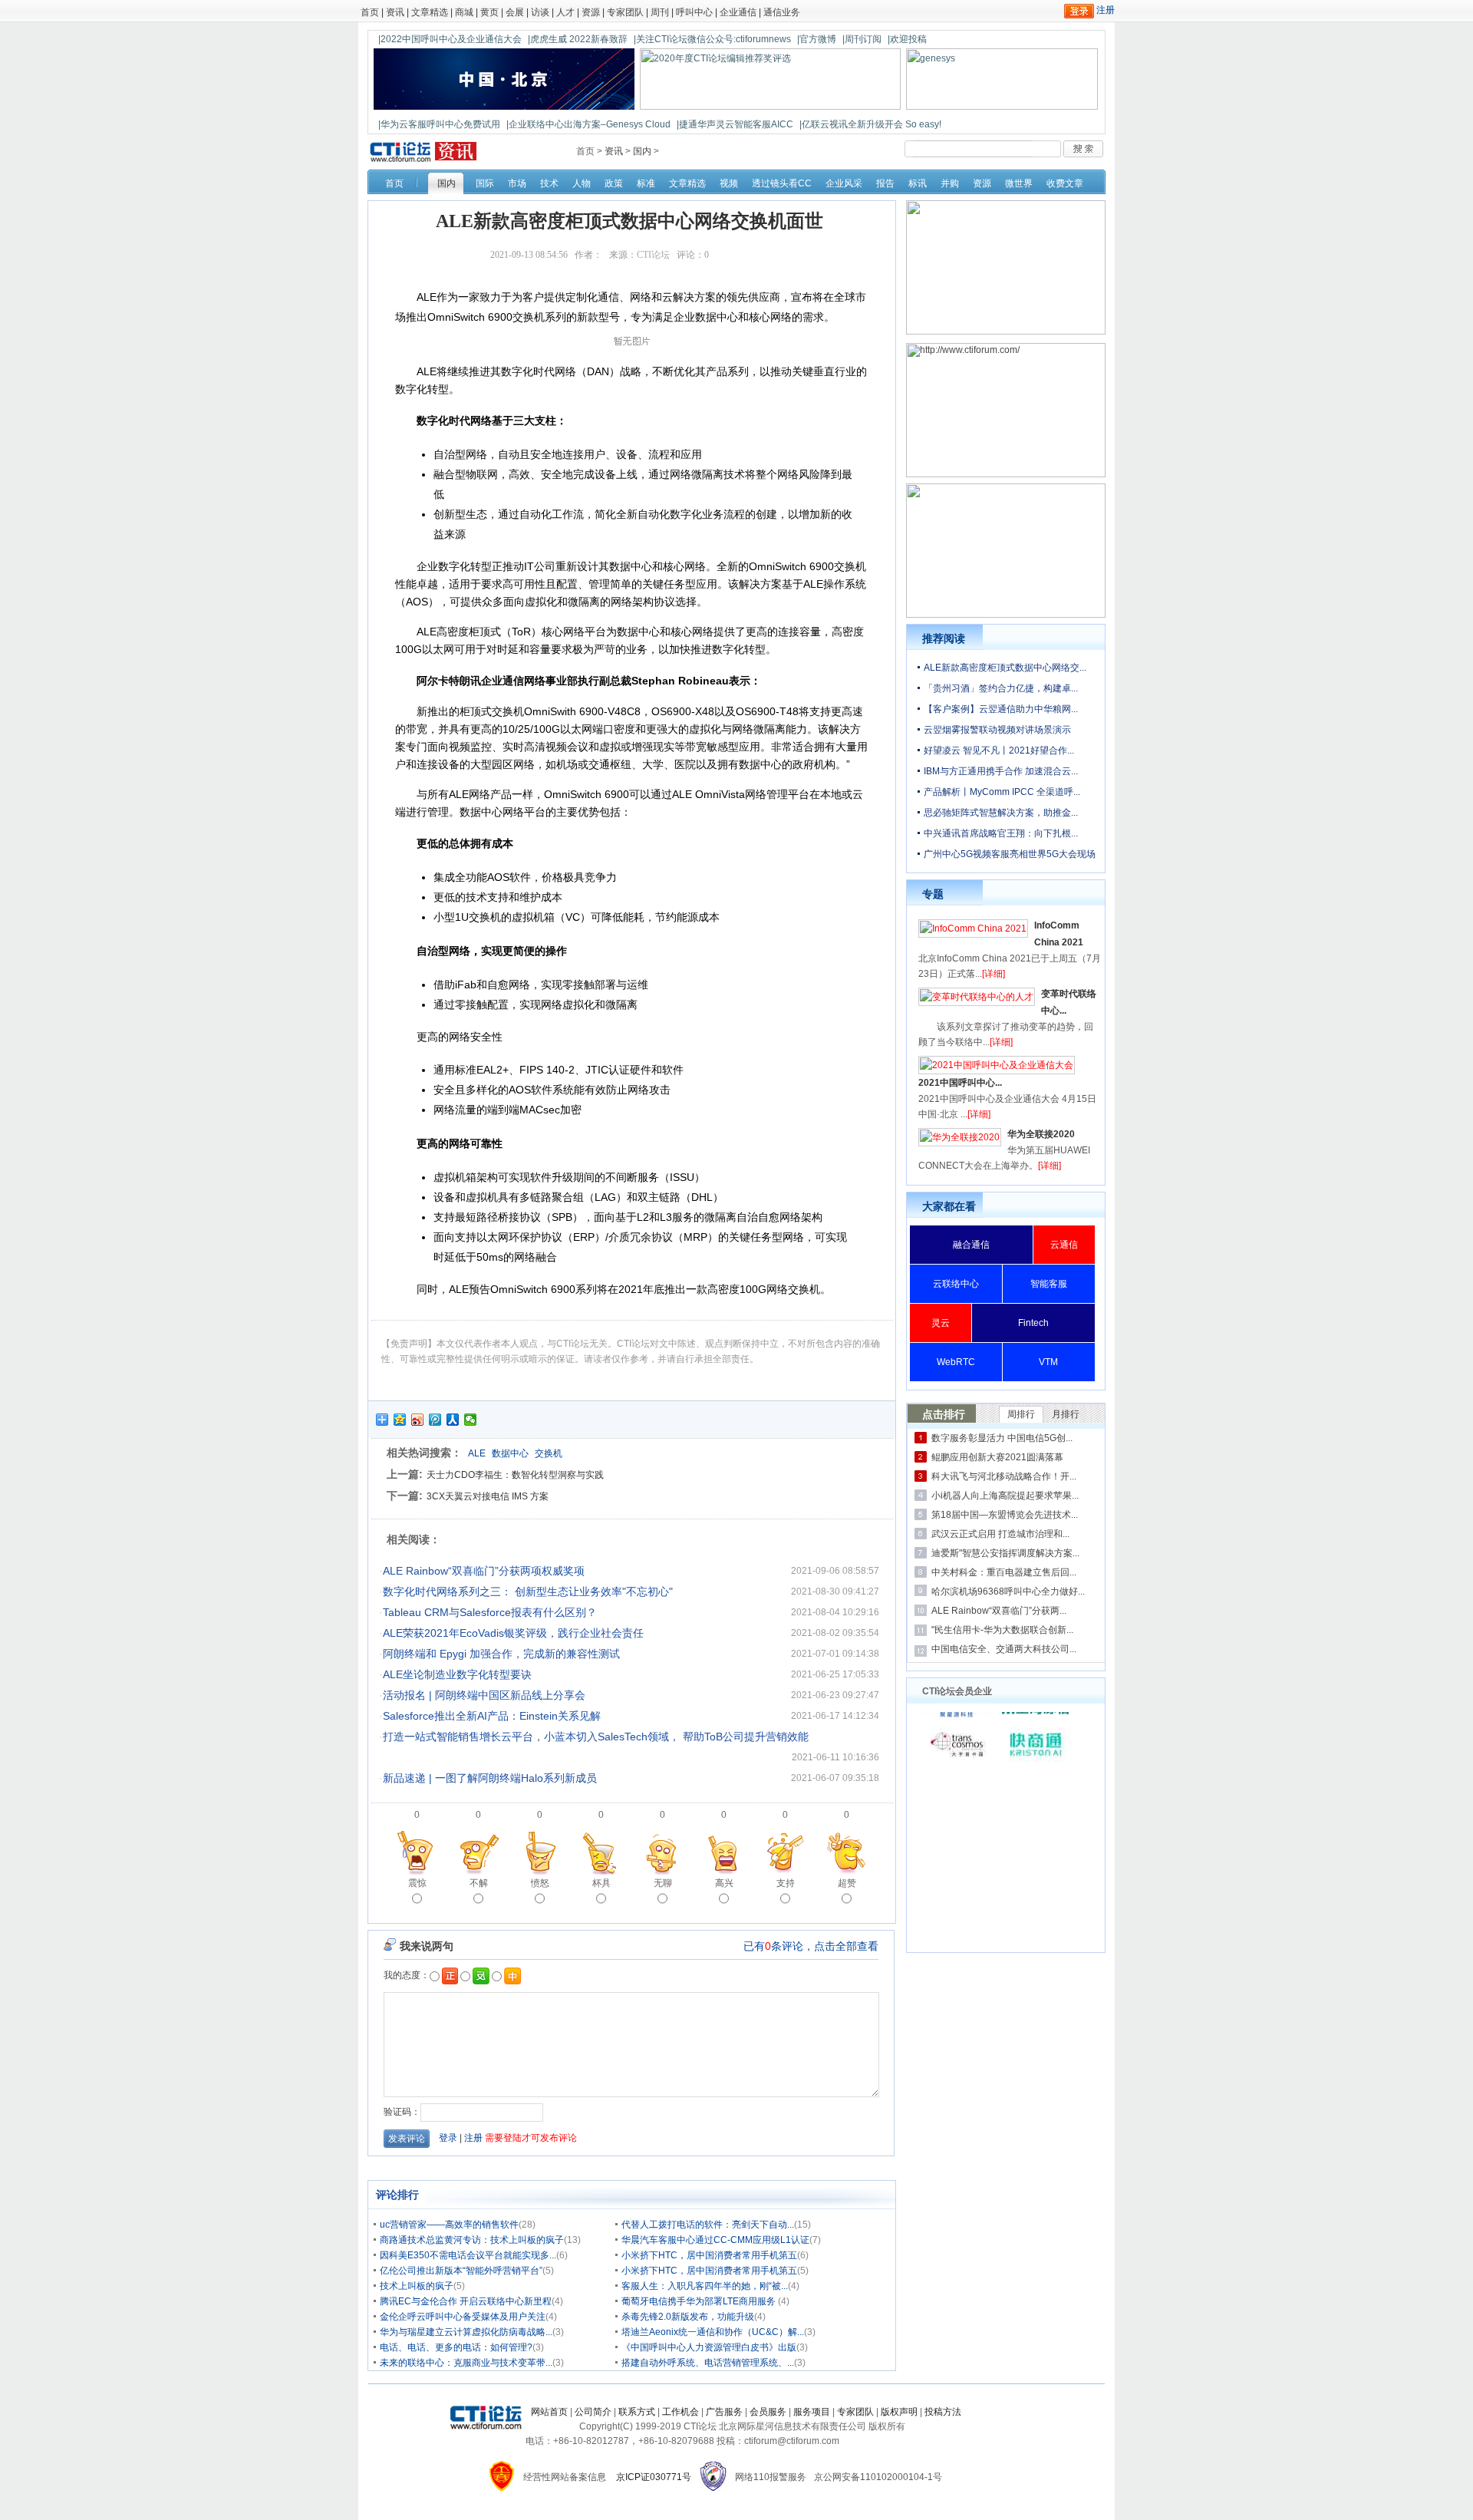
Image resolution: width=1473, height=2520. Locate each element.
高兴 (724, 1883)
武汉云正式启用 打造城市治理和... (1000, 1534)
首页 (370, 12)
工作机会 (680, 2412)
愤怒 (540, 1883)
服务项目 (812, 2412)
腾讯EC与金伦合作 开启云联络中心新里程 (466, 2301)
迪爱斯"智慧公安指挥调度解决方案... (1005, 1553)
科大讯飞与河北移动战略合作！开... (1004, 1476)
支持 (786, 1883)
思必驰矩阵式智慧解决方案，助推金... (1001, 813)
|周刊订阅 (862, 39)
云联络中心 (956, 1284)
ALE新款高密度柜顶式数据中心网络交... (1005, 668)
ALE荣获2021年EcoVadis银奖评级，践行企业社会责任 (513, 1633)
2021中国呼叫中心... (960, 1083)
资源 (591, 12)
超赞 (847, 1883)
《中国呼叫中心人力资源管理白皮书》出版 (709, 2347)
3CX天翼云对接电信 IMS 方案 (488, 1496)
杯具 (601, 1883)
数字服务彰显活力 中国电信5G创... (1002, 1438)
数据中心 (510, 1453)
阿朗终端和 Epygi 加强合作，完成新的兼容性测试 (501, 1654)
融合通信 (971, 1245)
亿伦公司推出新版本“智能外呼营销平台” (461, 2271)
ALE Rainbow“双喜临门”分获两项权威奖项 (484, 1571)
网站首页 (549, 2412)
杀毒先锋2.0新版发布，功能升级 (688, 2317)
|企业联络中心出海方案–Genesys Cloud (588, 124)
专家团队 (625, 12)
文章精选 (430, 12)
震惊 (417, 1883)
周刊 (660, 12)
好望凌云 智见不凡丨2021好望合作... (999, 750)
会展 (515, 12)
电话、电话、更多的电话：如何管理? (456, 2347)
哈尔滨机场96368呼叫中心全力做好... (1008, 1591)
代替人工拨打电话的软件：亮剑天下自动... (708, 2225)
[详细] (994, 974)
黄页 (489, 12)
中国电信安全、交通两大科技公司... (1004, 1649)
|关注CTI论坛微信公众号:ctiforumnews (712, 39)
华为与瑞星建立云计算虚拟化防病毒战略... (466, 2332)
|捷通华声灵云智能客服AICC (735, 124)
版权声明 (899, 2412)
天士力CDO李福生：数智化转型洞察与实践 (515, 1475)
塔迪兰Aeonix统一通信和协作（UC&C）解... (713, 2332)
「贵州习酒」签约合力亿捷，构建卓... (1001, 688)
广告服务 (724, 2412)
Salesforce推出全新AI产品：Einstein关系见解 (492, 1716)
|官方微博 (817, 39)
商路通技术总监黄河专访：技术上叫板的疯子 (472, 2240)
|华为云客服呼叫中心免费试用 (439, 124)
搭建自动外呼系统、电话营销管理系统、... (708, 2363)
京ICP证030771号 (654, 2477)
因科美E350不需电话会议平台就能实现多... (468, 2255)
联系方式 (637, 2412)
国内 (642, 151)
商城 (464, 12)
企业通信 (738, 12)
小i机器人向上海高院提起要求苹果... (1005, 1496)
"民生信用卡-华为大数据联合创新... (1002, 1630)
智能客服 (1049, 1284)
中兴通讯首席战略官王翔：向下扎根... (1001, 833)
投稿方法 (943, 2412)
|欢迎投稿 (907, 39)
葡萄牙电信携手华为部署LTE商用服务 (700, 2301)
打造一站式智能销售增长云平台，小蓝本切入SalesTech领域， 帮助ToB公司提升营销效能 (596, 1737)
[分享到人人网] (453, 1420)
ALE (477, 1453)
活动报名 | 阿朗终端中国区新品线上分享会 (484, 1695)
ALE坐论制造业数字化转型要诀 (457, 1674)
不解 (479, 1883)
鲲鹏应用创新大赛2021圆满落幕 (997, 1457)
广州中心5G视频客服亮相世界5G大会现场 (1010, 854)
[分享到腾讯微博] (435, 1420)
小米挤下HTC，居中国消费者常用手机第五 (709, 2255)
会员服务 (768, 2412)
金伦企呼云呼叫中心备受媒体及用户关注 (463, 2317)
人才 (565, 12)
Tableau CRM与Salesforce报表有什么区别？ (490, 1612)
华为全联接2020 (1041, 1134)
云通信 (1064, 1245)
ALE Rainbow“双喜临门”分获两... (999, 1611)
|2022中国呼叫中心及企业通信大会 (450, 39)
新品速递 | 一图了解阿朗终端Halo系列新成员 (490, 1778)
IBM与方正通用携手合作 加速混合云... (1001, 771)
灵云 (941, 1323)
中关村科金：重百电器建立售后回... (1004, 1572)
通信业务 (782, 12)
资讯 (395, 12)
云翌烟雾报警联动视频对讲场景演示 (997, 730)
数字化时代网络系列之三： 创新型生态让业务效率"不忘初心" (528, 1591)
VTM (1048, 1362)
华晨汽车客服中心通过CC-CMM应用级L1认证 (715, 2240)
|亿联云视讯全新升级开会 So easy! (870, 124)
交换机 (549, 1453)
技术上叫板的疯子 (417, 2286)
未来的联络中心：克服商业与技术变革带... (466, 2363)
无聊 (663, 1883)
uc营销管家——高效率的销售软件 (449, 2225)
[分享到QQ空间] (400, 1420)
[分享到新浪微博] (418, 1420)
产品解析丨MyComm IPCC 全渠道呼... (1002, 792)
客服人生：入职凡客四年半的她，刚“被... (705, 2286)
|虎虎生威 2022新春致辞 (578, 39)
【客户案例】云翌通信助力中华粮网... (1001, 709)
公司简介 (593, 2412)
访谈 (540, 12)
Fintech (1033, 1323)
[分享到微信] (471, 1420)
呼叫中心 (694, 12)
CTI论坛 (653, 255)
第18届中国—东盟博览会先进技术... (1005, 1515)
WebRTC (956, 1362)
